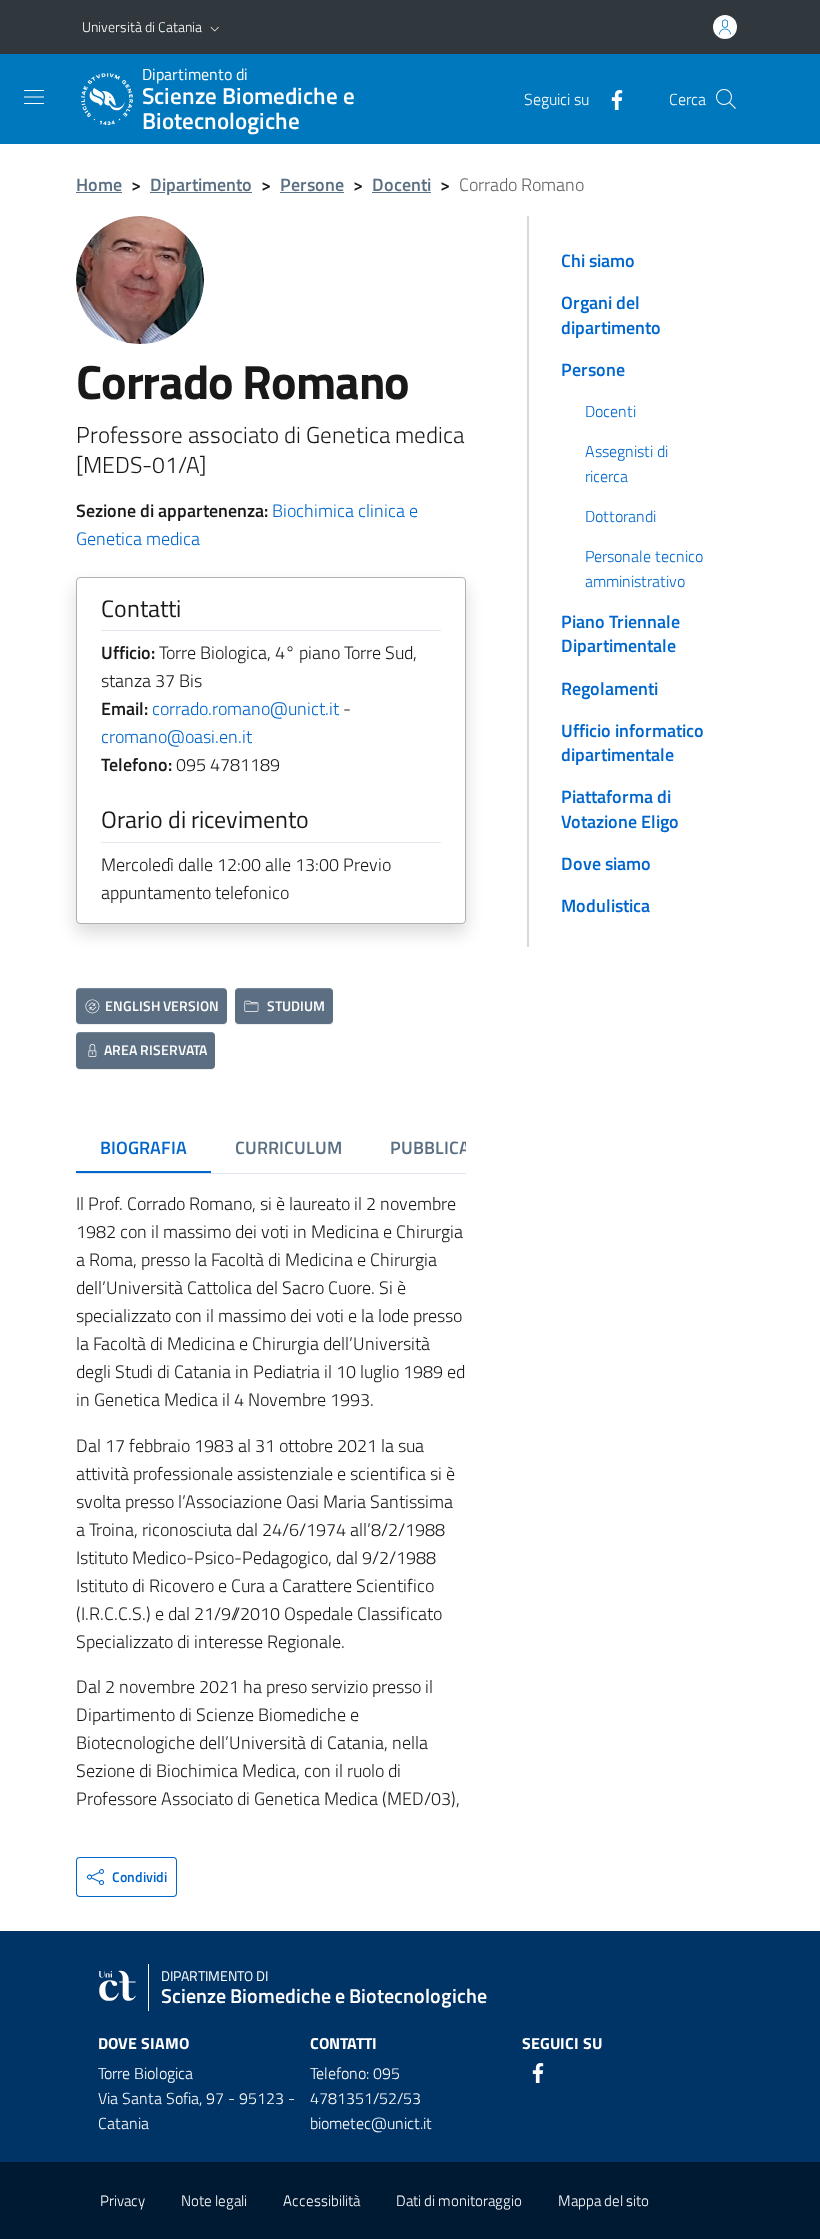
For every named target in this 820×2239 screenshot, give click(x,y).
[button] (215, 27)
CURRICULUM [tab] (288, 1147)
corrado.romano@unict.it (245, 708)
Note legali (214, 2200)
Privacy (122, 2200)
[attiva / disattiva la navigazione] (34, 97)
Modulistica (605, 905)
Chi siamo (598, 260)
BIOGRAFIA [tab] (143, 1147)
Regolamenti (609, 688)
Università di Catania (142, 26)
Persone (312, 184)
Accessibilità (321, 2200)
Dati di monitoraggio (459, 2200)
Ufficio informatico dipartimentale (632, 742)
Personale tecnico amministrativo (644, 568)
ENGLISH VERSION (162, 1005)
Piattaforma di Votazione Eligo (620, 808)
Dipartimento (201, 184)
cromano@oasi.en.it (176, 736)
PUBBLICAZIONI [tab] (452, 1147)
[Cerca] (726, 99)
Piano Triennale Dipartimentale (620, 633)
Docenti (401, 184)
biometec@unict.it (371, 2123)
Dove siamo (606, 863)
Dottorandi (620, 516)
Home (99, 184)
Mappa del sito (603, 2200)
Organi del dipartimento (611, 314)
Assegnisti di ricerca (626, 463)
